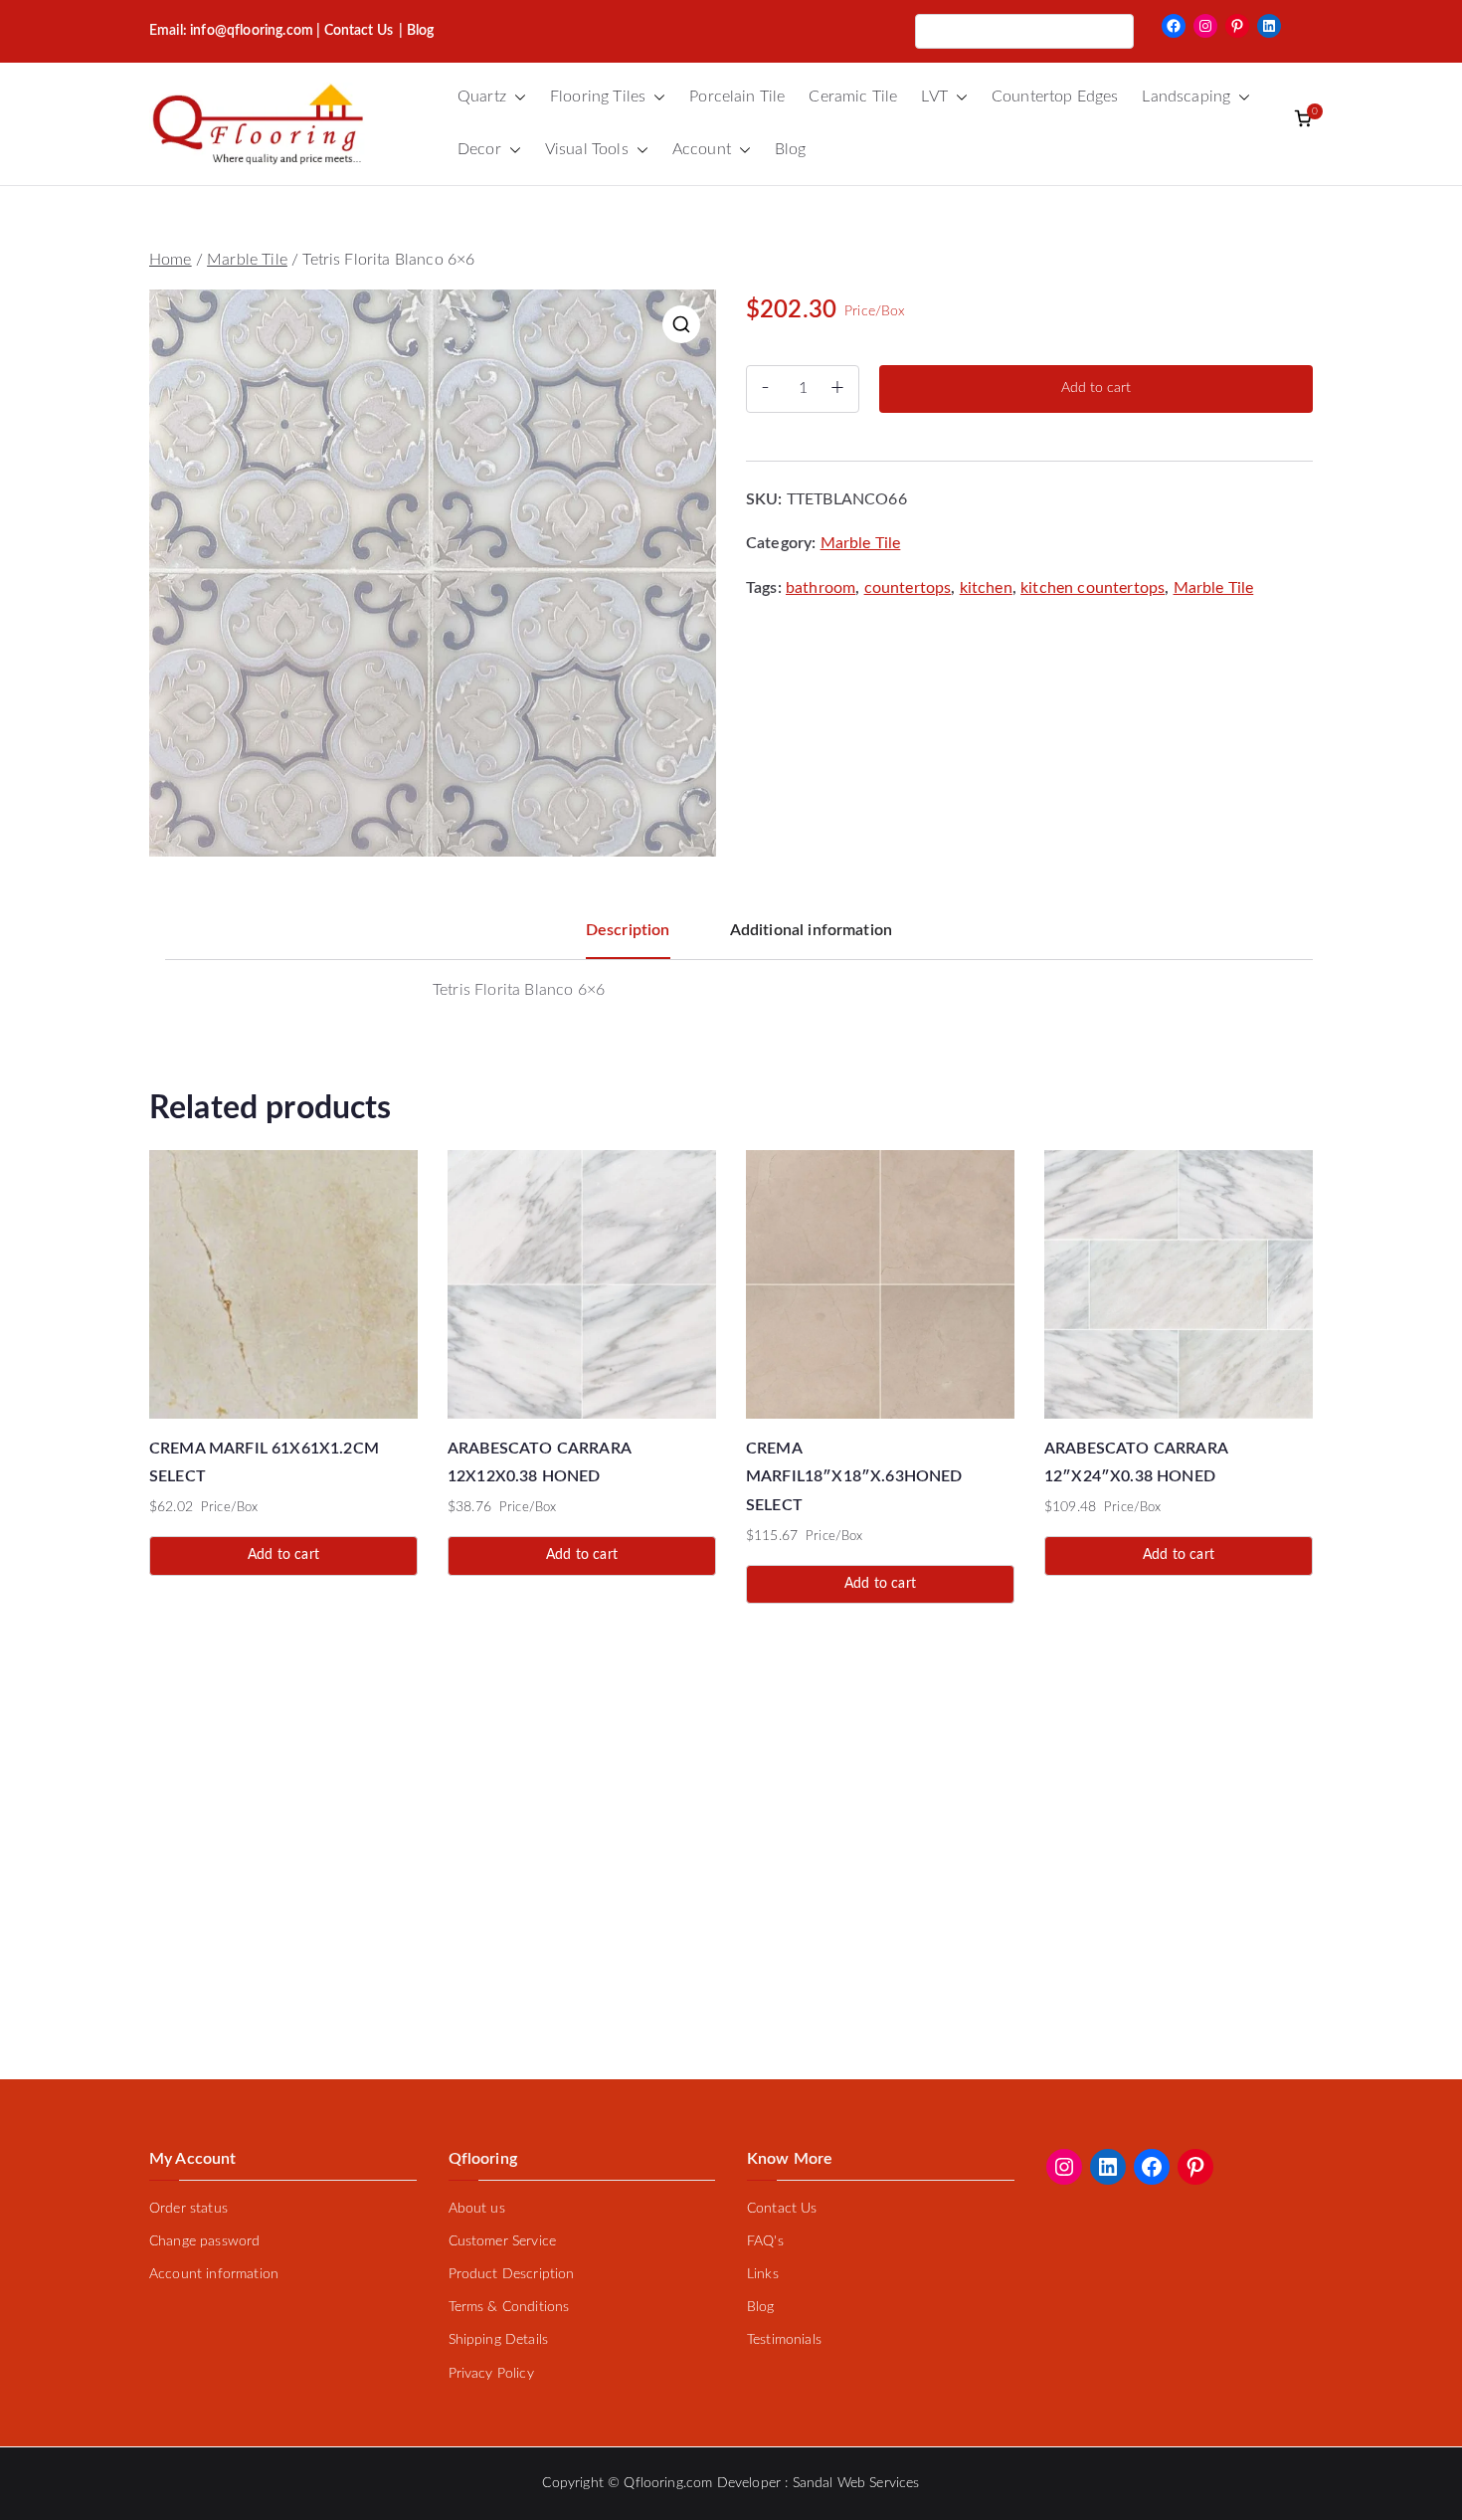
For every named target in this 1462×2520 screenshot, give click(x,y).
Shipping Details (499, 2340)
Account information (214, 2274)
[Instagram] (1205, 26)
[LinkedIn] (1269, 26)
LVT (934, 97)
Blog (791, 149)
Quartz (482, 97)
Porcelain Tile (737, 97)
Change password (204, 2241)
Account (702, 149)
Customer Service (503, 2241)
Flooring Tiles (598, 97)
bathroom (821, 588)
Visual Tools (587, 149)
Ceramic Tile (853, 97)
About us (477, 2209)
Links (763, 2274)
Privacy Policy (491, 2374)
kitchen (986, 588)
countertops (908, 588)
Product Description (512, 2274)
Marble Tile (247, 260)
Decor (479, 149)
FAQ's (765, 2241)
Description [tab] (628, 930)
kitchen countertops (1093, 588)
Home (171, 260)
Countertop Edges (1055, 97)
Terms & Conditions (509, 2307)
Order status (188, 2209)
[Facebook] (1174, 26)
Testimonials (784, 2340)
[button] (516, 97)
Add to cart (1096, 388)
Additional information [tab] (812, 930)
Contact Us (359, 31)
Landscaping (1186, 97)
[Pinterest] (1237, 26)
